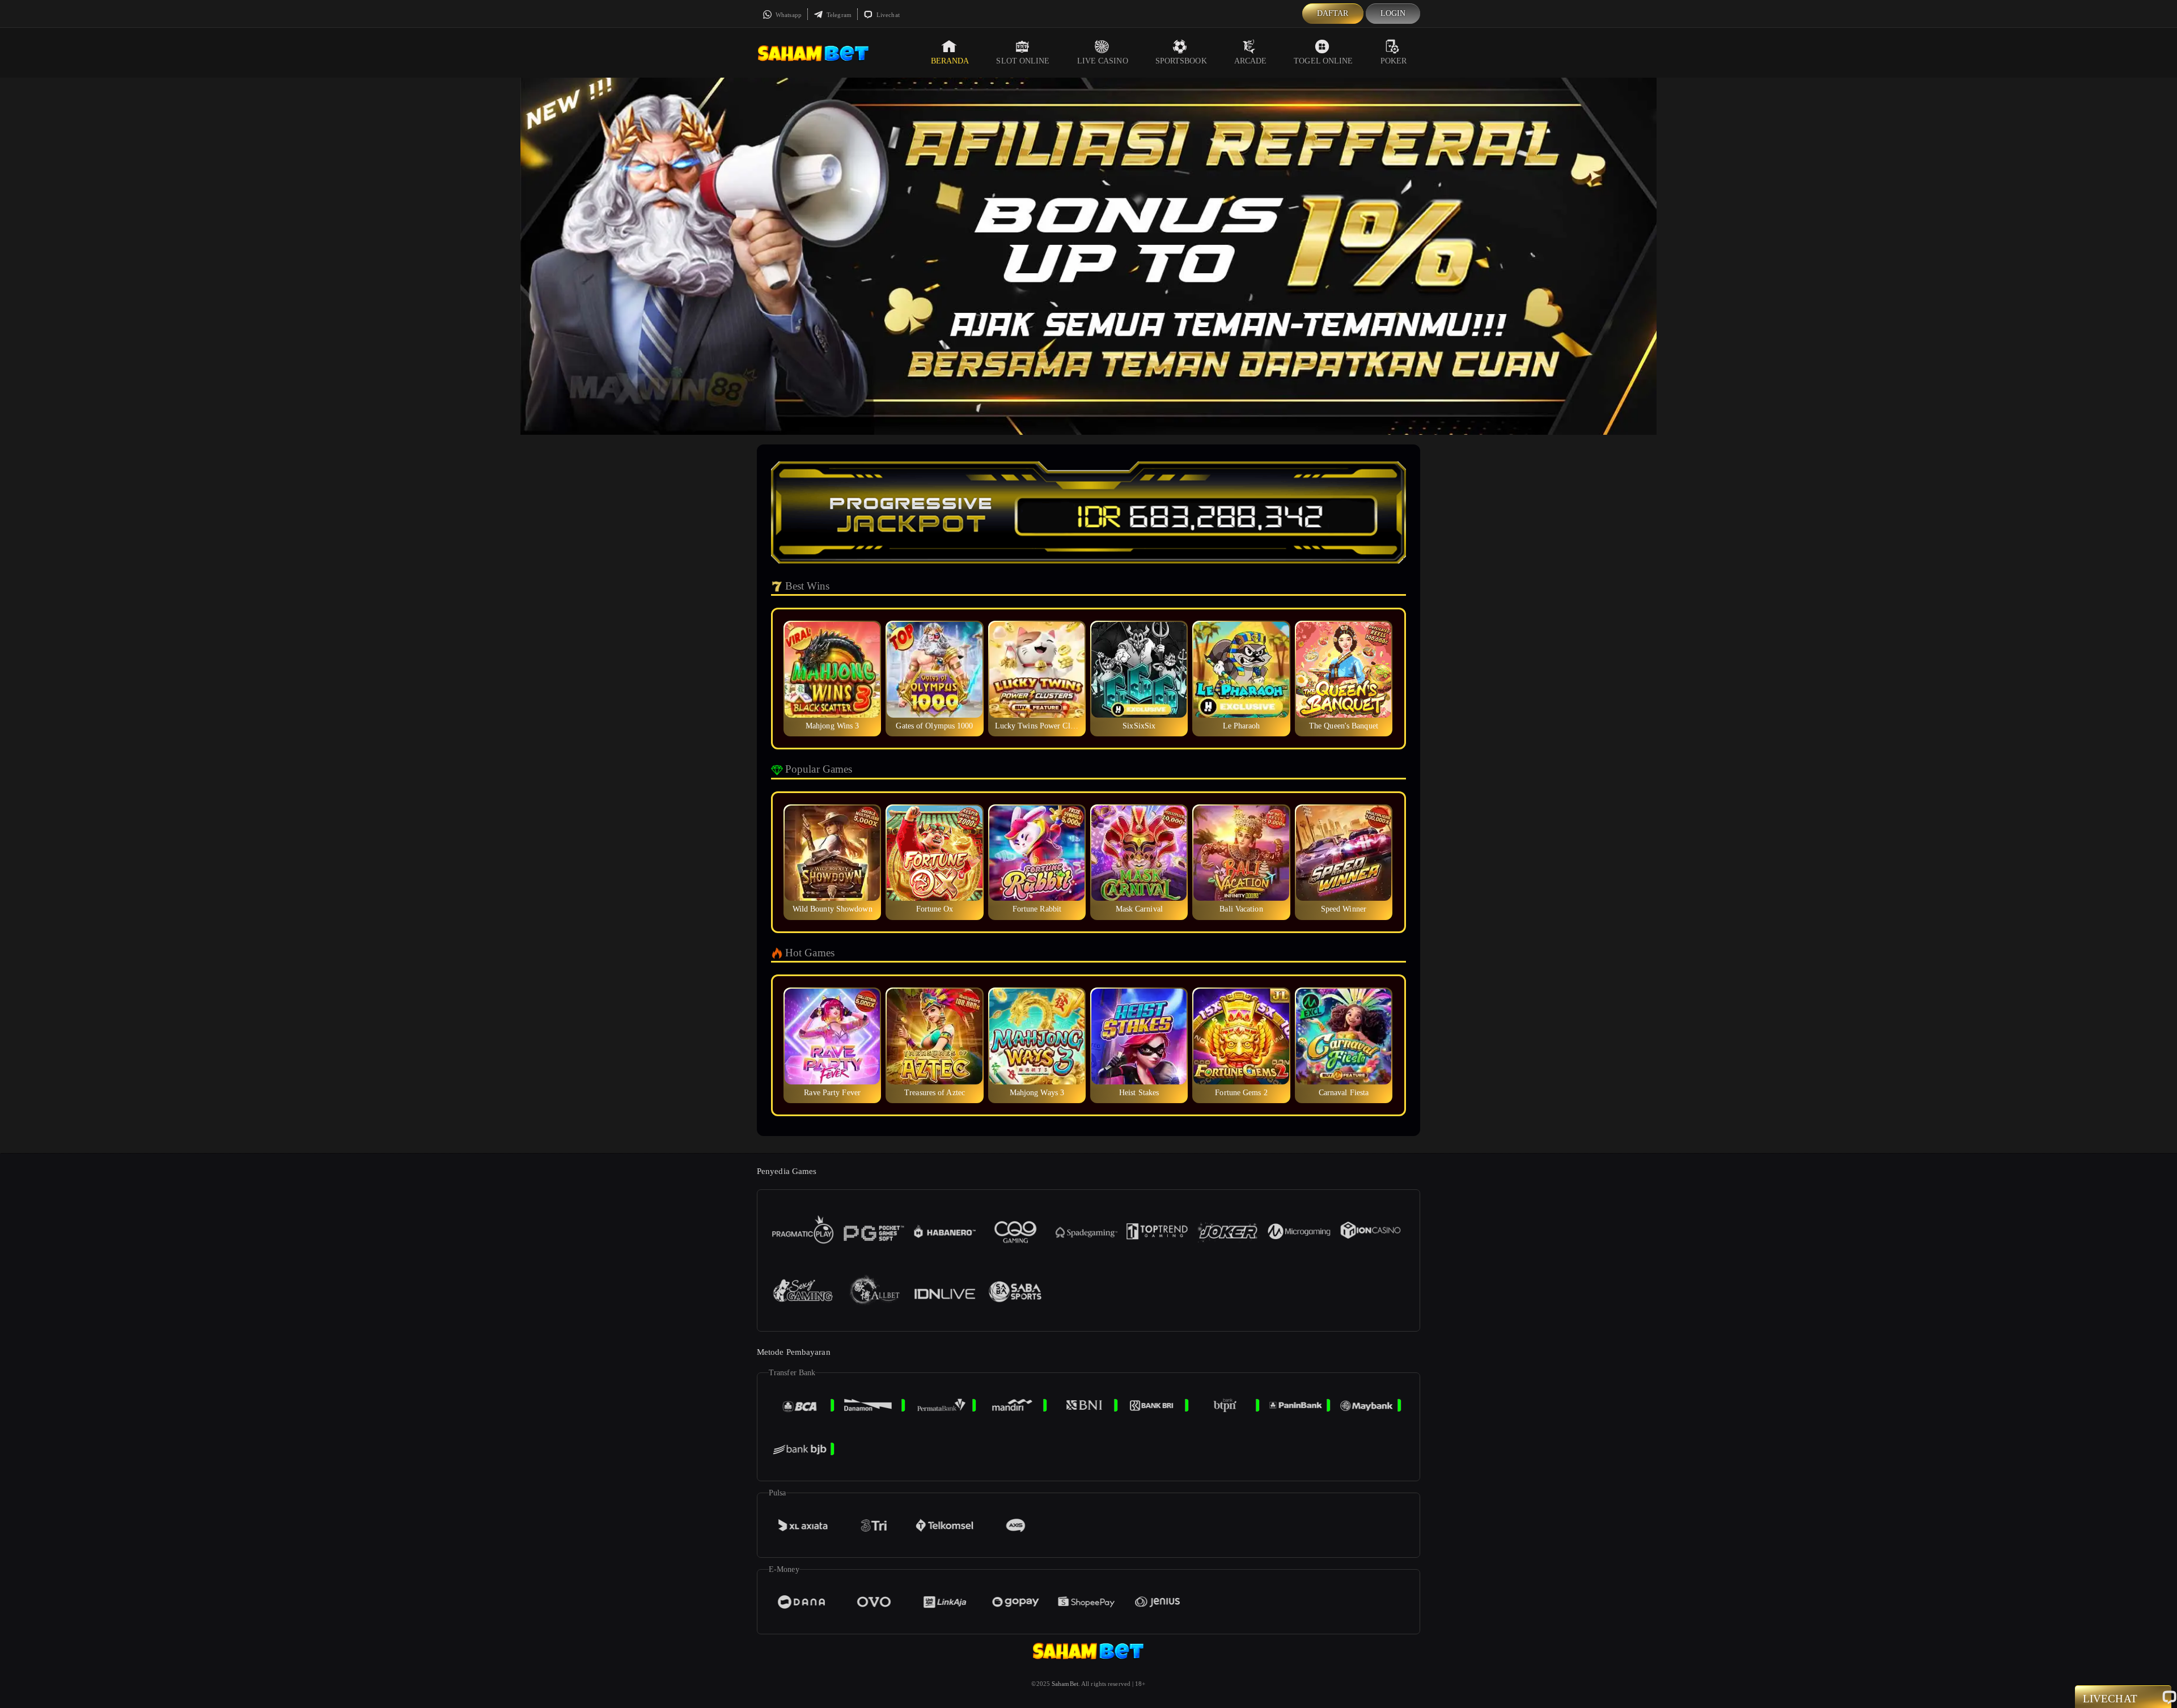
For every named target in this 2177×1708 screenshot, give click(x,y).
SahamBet (1065, 1684)
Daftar (1333, 13)
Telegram (838, 15)
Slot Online (1023, 61)
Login (1393, 13)
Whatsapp (788, 15)
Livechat (887, 15)
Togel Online (1323, 61)
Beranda (950, 61)
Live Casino (1103, 61)
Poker (1394, 61)
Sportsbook (1181, 61)
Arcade (1251, 61)
